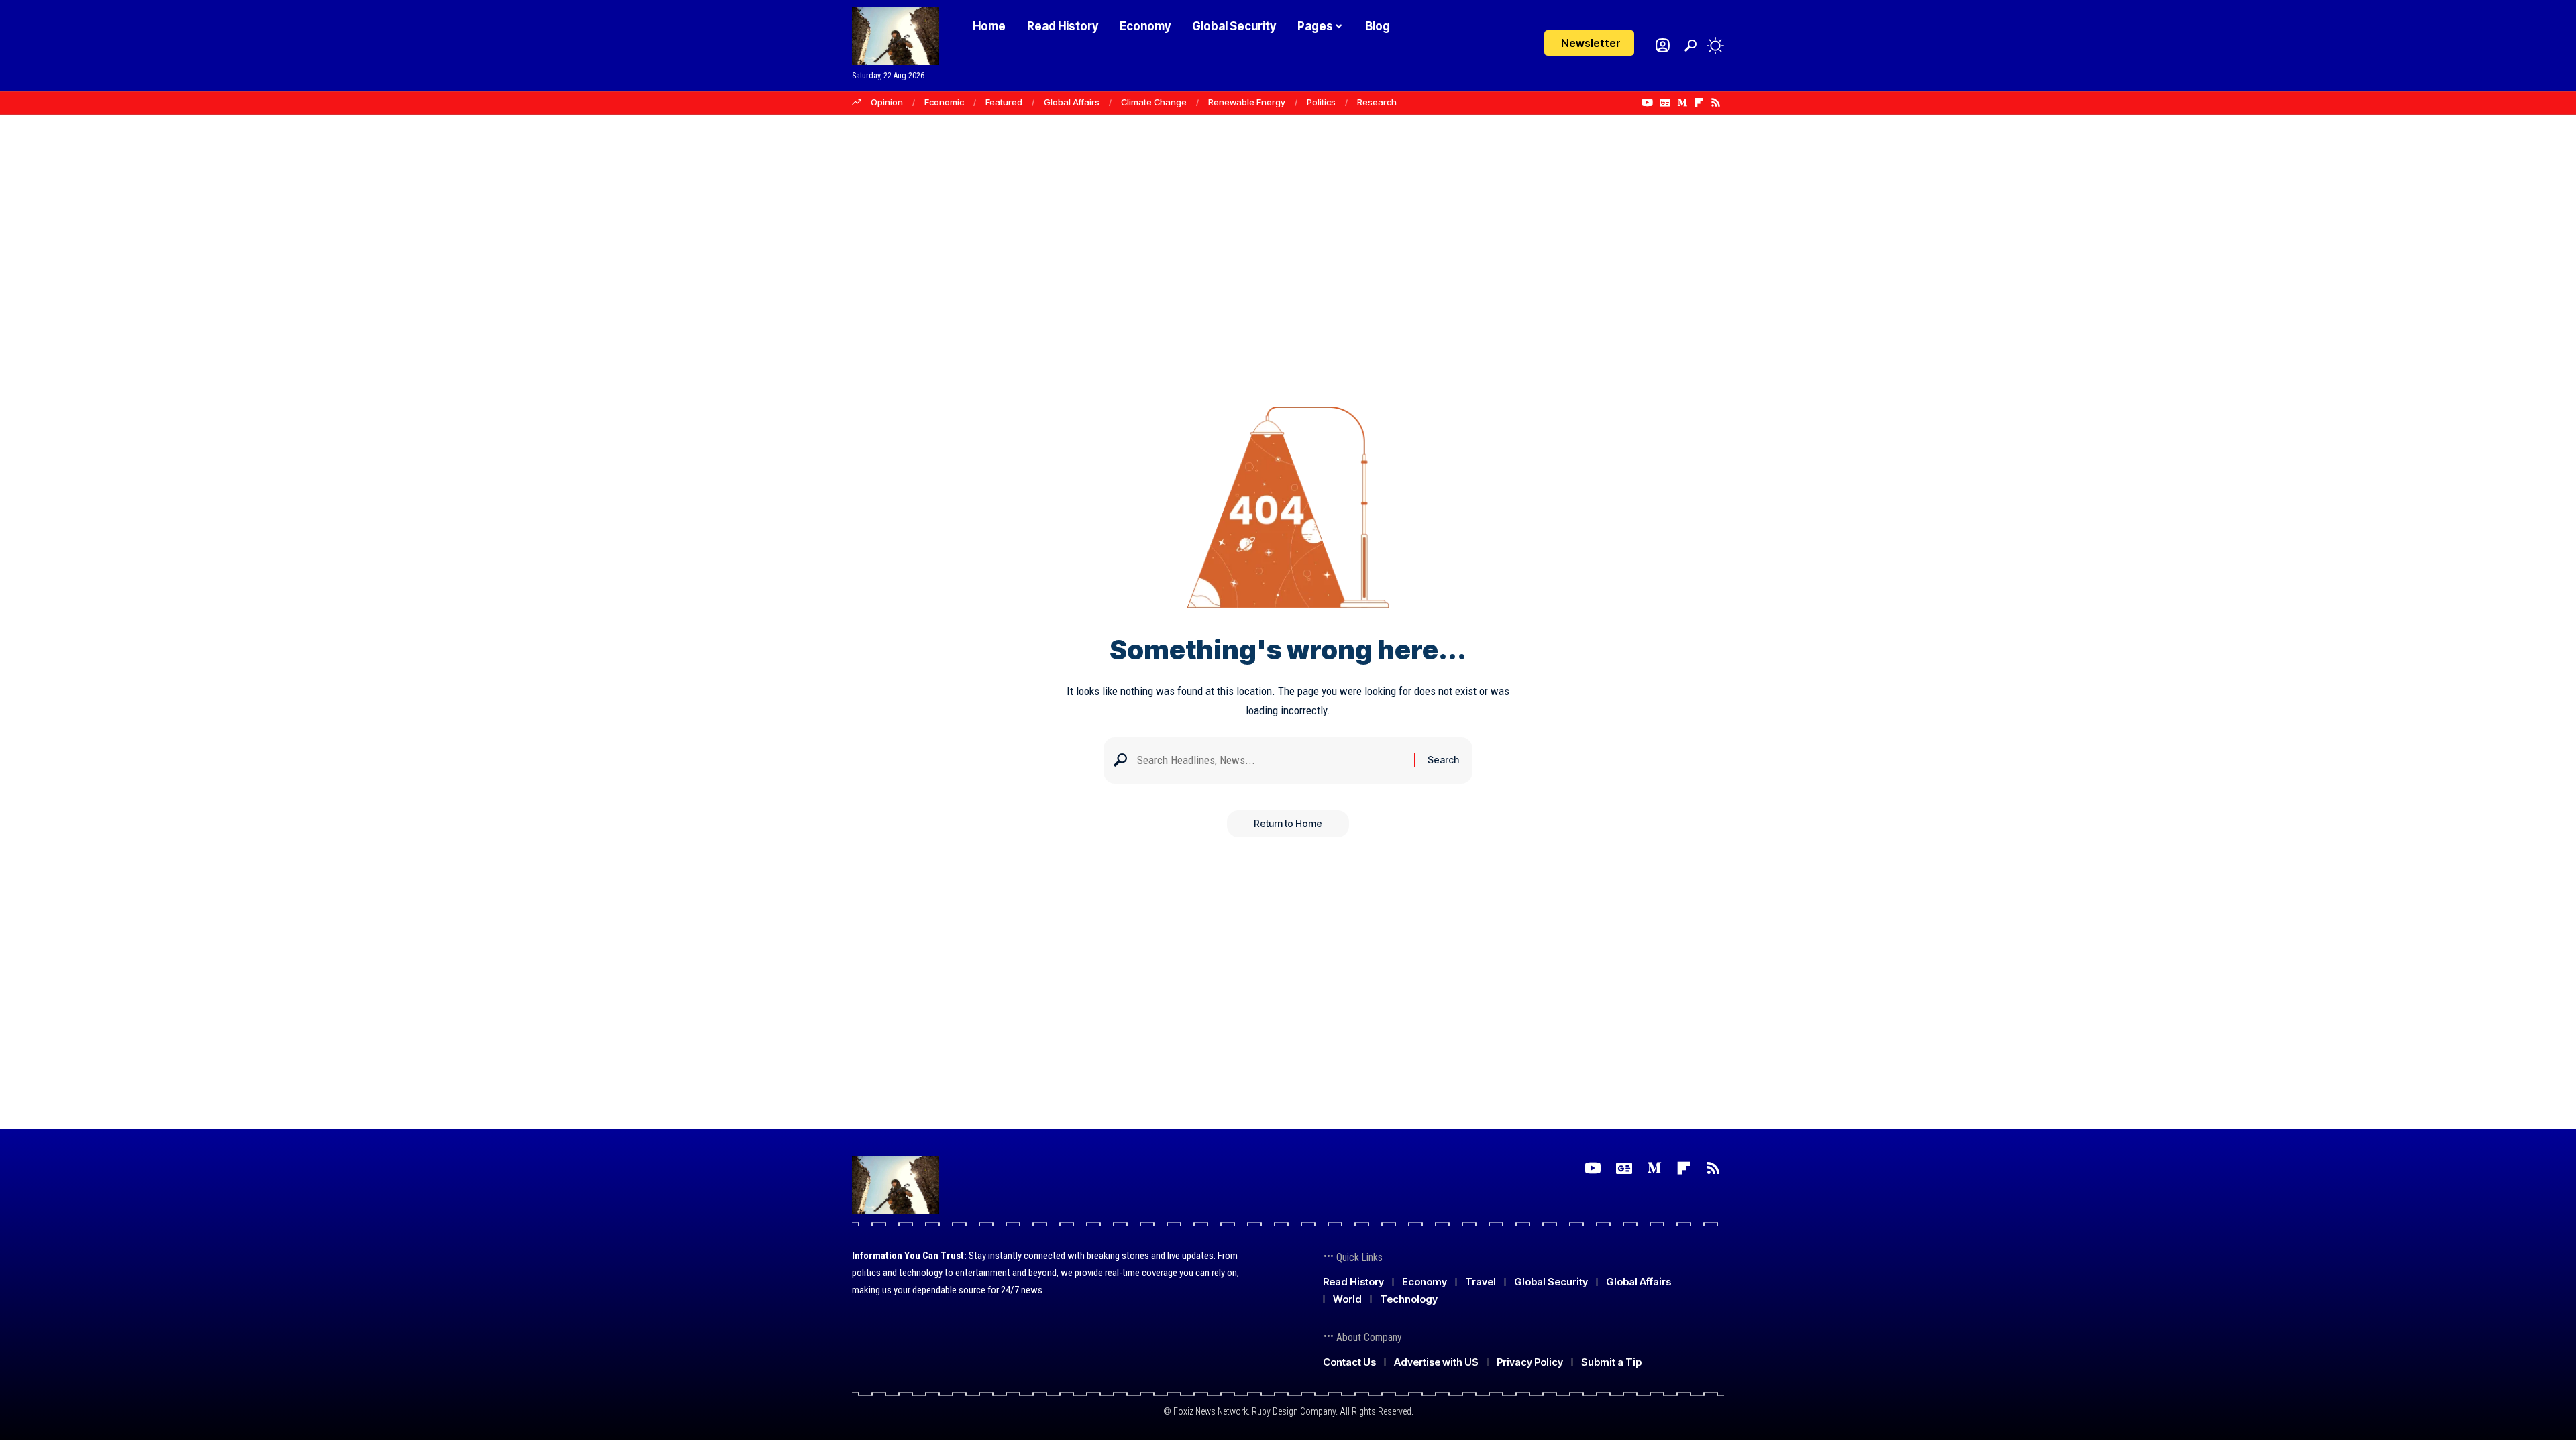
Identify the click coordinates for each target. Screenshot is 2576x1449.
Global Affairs (1072, 102)
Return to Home (1288, 823)
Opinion (887, 102)
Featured (1004, 102)
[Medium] (1682, 103)
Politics (1321, 102)
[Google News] (1665, 103)
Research (1377, 102)
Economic (944, 102)
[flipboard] (1699, 103)
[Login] (1663, 45)
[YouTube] (1647, 103)
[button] (1690, 46)
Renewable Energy (1247, 102)
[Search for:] (1271, 760)
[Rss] (1716, 103)
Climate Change (1154, 102)
